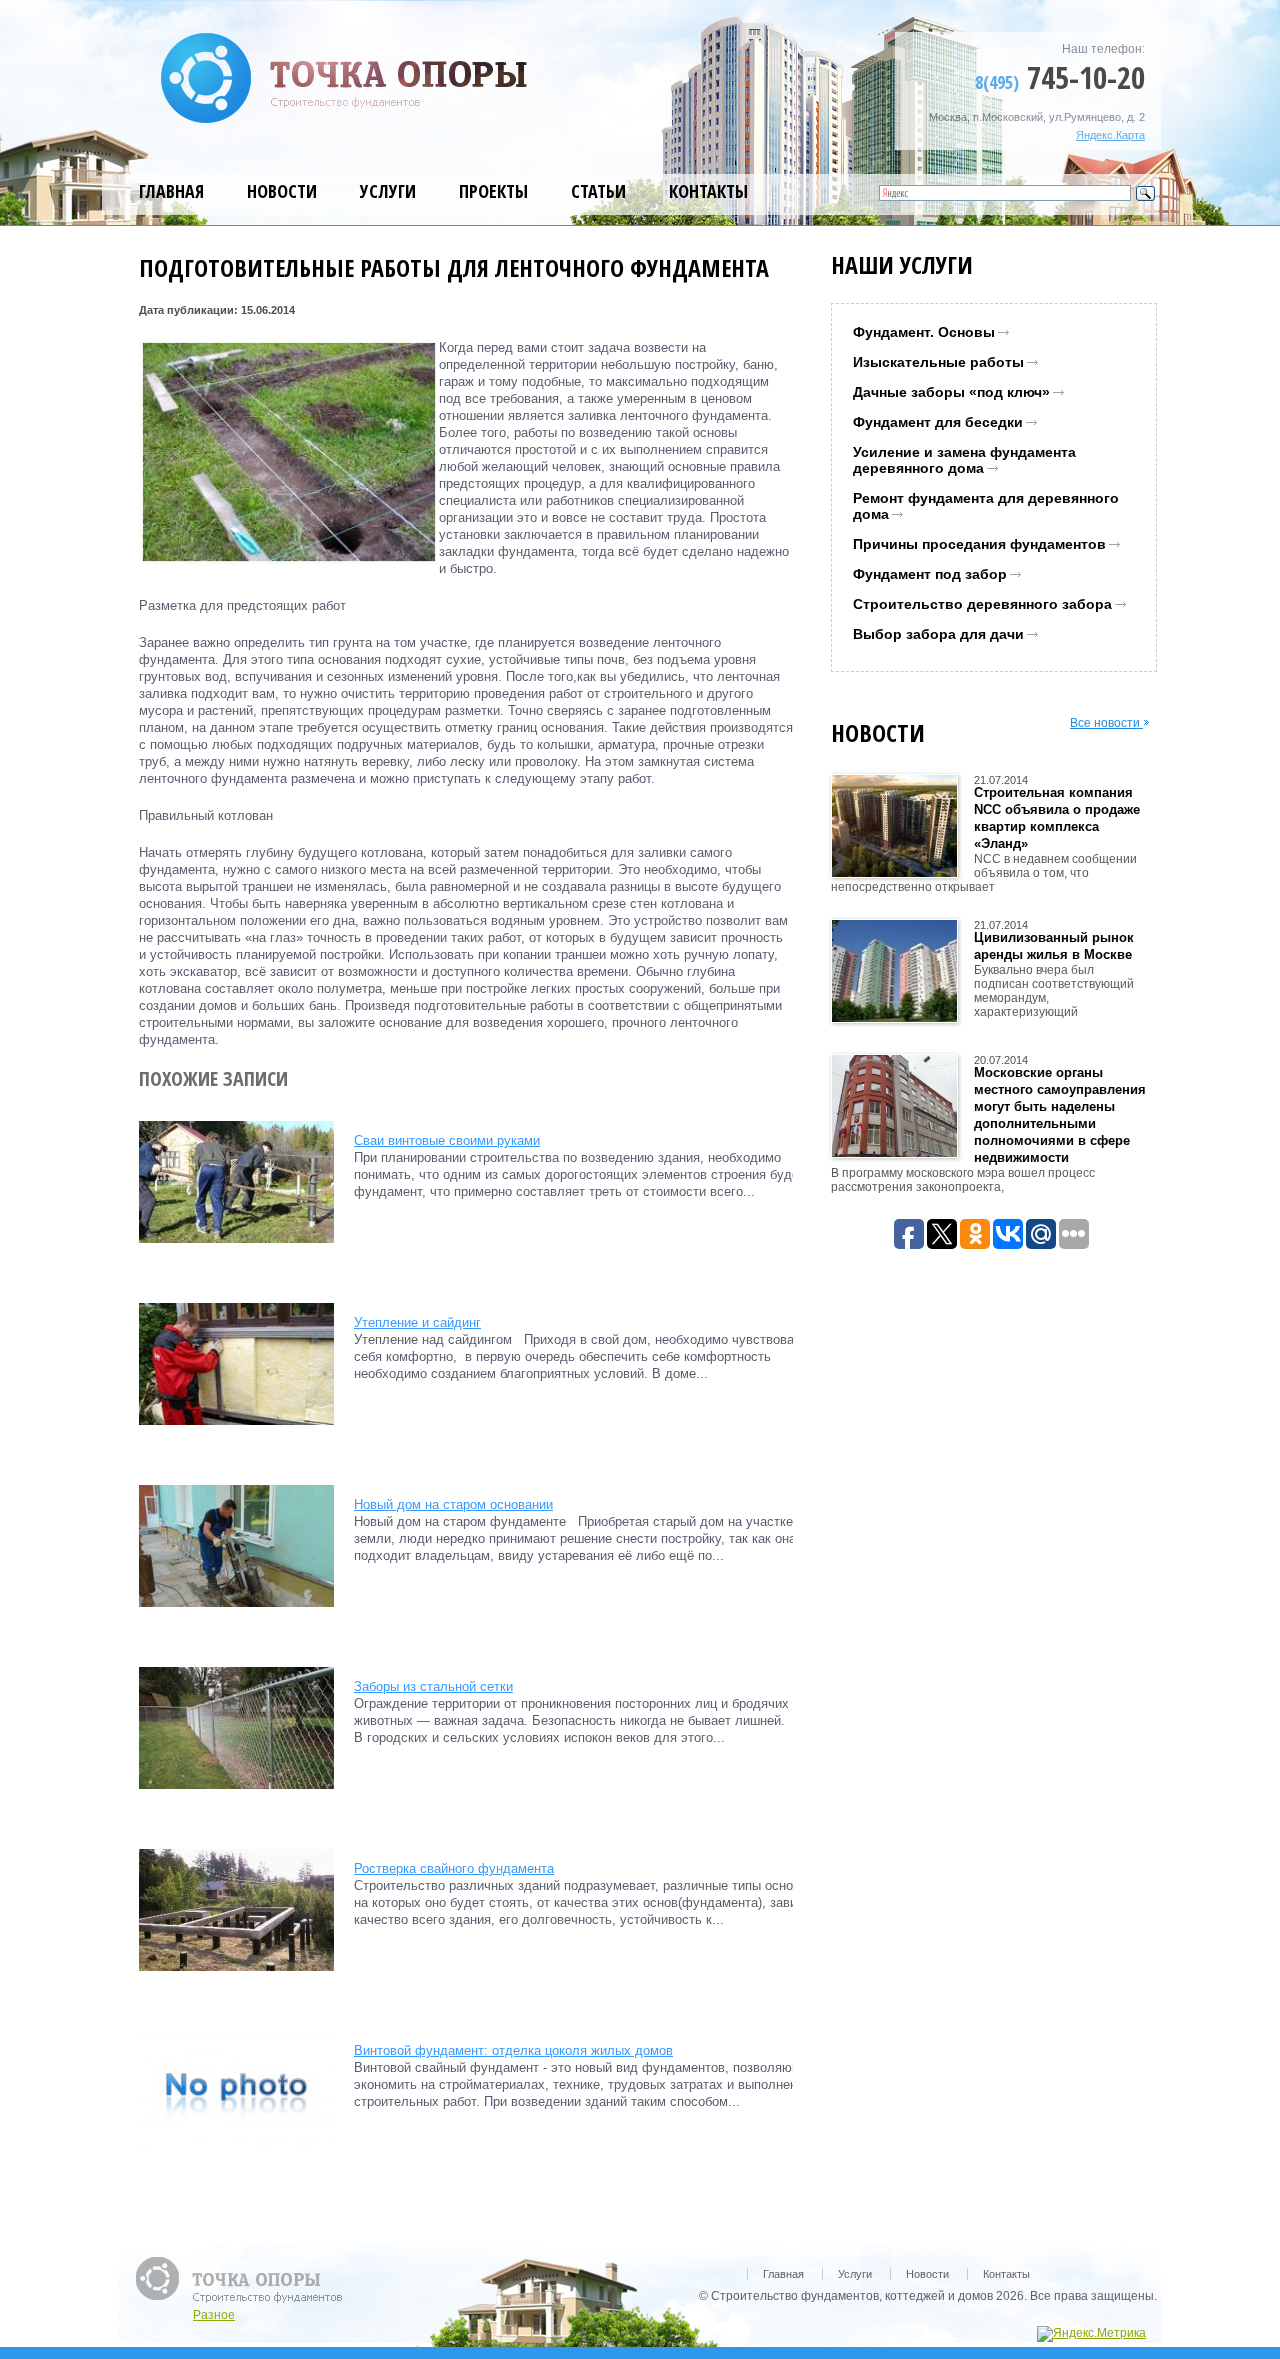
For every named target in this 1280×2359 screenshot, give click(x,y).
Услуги (388, 191)
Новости (282, 191)
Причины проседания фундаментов (979, 544)
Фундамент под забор (930, 574)
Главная (171, 191)
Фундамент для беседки (938, 422)
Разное (214, 2315)
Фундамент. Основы (924, 332)
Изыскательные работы (938, 362)
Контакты (708, 191)
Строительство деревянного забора (982, 604)
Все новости (1106, 723)
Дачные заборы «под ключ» (951, 392)
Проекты (493, 191)
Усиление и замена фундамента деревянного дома (964, 460)
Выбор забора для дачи (938, 634)
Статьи (598, 191)
